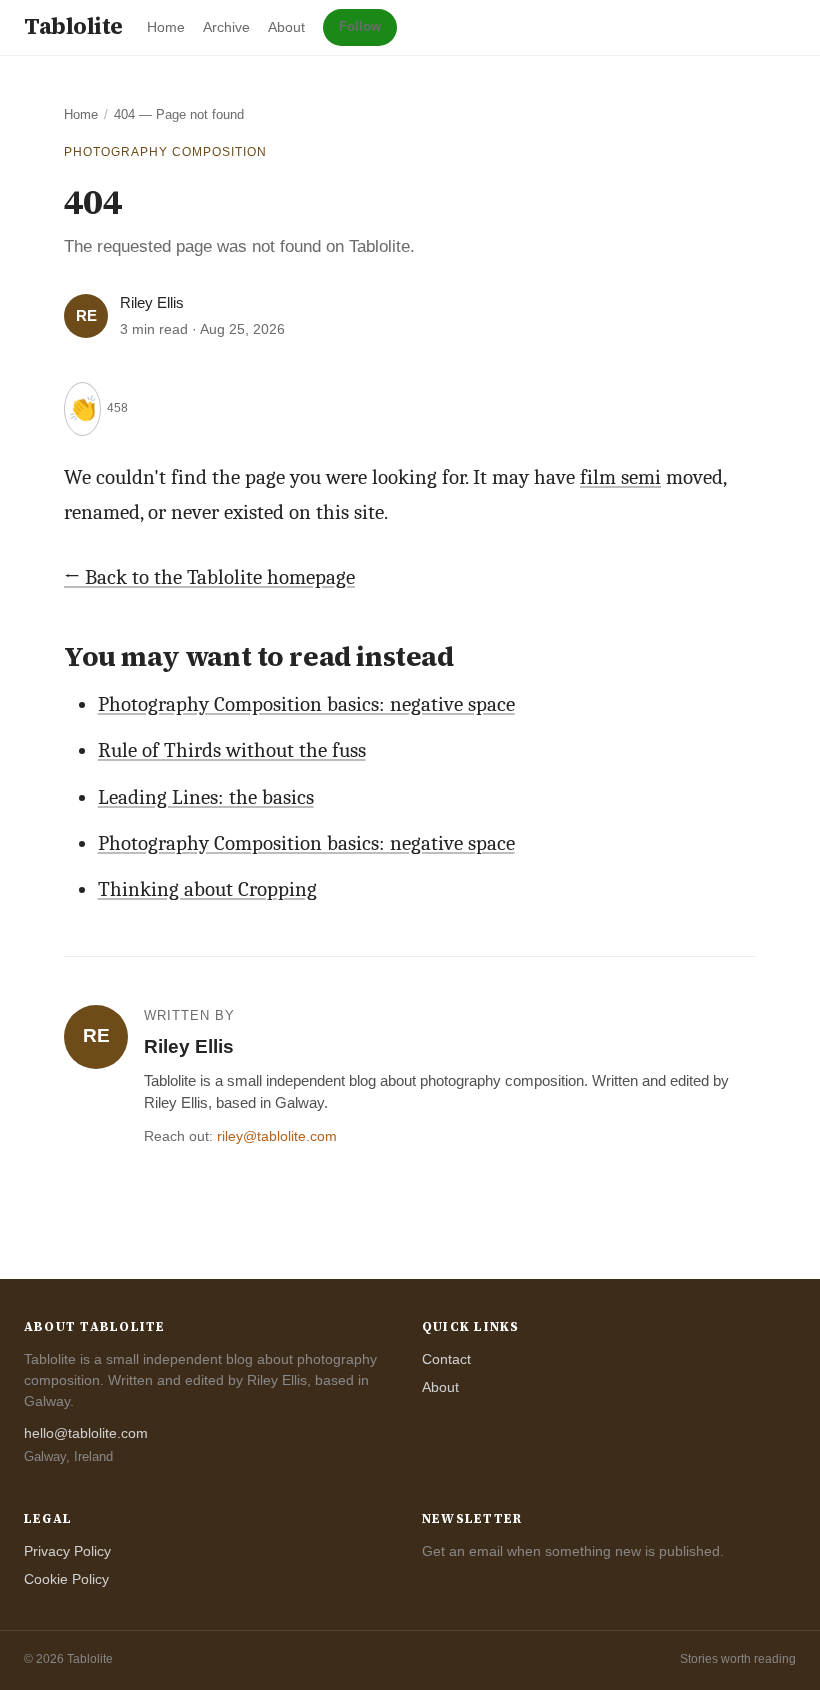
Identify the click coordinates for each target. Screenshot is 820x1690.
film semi (620, 477)
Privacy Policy (67, 1551)
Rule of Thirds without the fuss (232, 750)
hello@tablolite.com (86, 1433)
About (286, 27)
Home (166, 27)
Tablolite (73, 26)
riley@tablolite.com (277, 1136)
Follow (360, 26)
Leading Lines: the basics (206, 797)
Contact (446, 1359)
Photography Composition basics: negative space (306, 704)
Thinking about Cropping (207, 889)
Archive (226, 27)
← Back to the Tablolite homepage (209, 577)
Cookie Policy (66, 1579)
